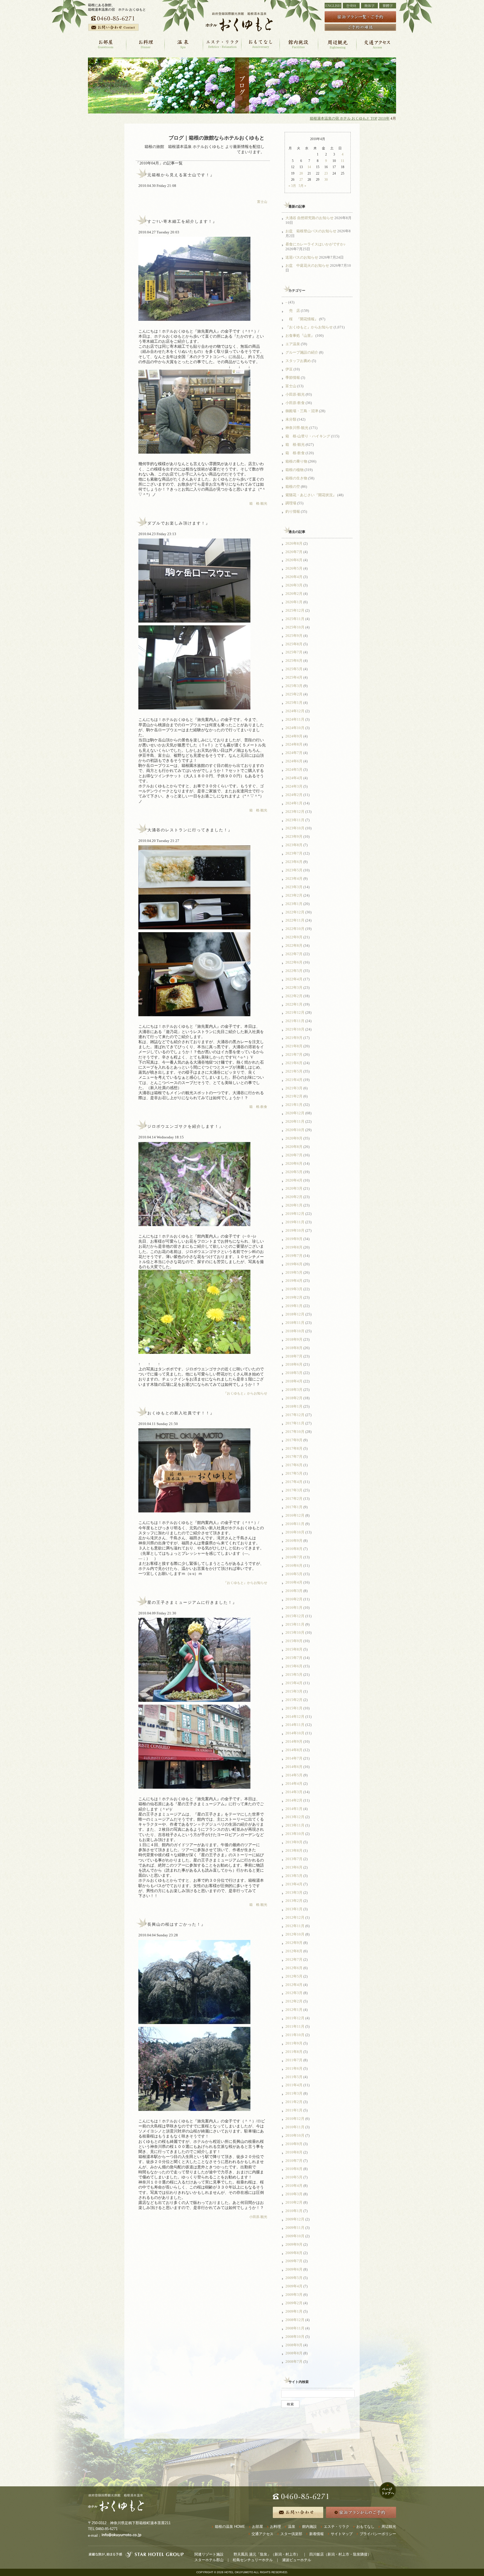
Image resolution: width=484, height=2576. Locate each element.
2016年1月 (294, 1608)
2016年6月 (294, 1566)
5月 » (302, 186)
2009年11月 (295, 2228)
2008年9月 (294, 2345)
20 (301, 173)
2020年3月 (294, 1188)
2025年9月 (294, 636)
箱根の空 (293, 487)
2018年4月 (294, 1381)
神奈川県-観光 (297, 428)
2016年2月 (294, 1599)
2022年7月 (294, 954)
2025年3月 (294, 686)
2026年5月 (294, 568)
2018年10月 (295, 1331)
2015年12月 (295, 1616)
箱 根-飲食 (258, 1107)
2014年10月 (295, 1733)
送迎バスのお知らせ (302, 257)
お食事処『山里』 (300, 336)
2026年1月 (294, 602)
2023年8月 (294, 845)
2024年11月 (295, 719)
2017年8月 (294, 1448)
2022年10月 (295, 929)
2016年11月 (295, 1524)
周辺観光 (389, 2527)
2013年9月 (294, 1842)
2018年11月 (295, 1323)
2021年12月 (295, 1012)
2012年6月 (294, 1968)
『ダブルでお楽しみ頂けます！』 (176, 523)
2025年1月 (294, 703)
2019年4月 (294, 1281)
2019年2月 (294, 1297)
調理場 (291, 503)
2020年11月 (295, 1121)
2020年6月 (294, 1163)
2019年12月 (295, 1214)
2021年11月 (295, 1021)
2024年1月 (294, 803)
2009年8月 (294, 2253)
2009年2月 (294, 2303)
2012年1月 (294, 2010)
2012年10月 (295, 1934)
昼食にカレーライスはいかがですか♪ (316, 244)
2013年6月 (294, 1867)
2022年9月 (294, 937)
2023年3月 (294, 887)
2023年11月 (295, 820)
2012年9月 (294, 1943)
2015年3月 (294, 1691)
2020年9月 (294, 1138)
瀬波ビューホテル (297, 2560)
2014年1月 (294, 1809)
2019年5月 (294, 1272)
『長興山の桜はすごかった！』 (174, 1924)
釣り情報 (293, 511)
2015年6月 (294, 1666)
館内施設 (310, 2527)
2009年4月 (294, 2286)
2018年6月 (294, 1364)
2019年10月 (295, 1230)
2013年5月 (294, 1876)
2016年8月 (294, 1549)
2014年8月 (294, 1750)
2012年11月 (295, 1926)
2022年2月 (294, 996)
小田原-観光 (258, 2217)
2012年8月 (294, 1951)
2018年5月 (294, 1373)
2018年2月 (294, 1398)
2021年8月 (294, 1046)
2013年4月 (294, 1884)
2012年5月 (294, 1976)
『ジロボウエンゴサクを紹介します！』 (183, 1126)
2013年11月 (295, 1825)
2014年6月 (294, 1767)
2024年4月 (294, 778)
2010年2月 (294, 2202)
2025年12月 (295, 610)
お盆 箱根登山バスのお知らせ (311, 231)
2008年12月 (295, 2320)
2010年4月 (294, 2186)
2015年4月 (294, 1683)
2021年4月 (294, 1080)
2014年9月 (294, 1741)
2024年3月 (294, 786)
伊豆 (289, 369)
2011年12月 (295, 2018)
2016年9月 (294, 1541)
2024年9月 (294, 736)
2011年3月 (294, 2093)
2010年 (384, 119)
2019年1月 (294, 1306)
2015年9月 (294, 1641)
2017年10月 (295, 1432)
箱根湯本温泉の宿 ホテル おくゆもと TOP (344, 119)
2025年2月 (294, 694)
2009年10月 (295, 2236)
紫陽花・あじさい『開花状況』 (311, 495)
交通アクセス (262, 2534)
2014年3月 (294, 1792)
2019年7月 (294, 1256)
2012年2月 (294, 2001)
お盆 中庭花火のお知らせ (307, 265)
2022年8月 (294, 945)
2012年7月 (294, 1959)
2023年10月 (295, 828)
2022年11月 (295, 920)
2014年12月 (295, 1717)
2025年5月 (294, 669)
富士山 (262, 202)
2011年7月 (294, 2060)
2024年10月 (295, 728)
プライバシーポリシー (378, 2534)
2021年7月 (294, 1054)
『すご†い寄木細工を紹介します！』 (180, 221)
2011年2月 (294, 2102)
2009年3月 (294, 2295)
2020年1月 (294, 1205)
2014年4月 (294, 1784)
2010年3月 (294, 2194)
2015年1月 (294, 1708)
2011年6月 (294, 2068)
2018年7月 (294, 1356)
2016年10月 (295, 1532)
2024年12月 (295, 711)
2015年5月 (294, 1675)
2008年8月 (294, 2353)
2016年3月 (294, 1591)
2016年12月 (295, 1515)
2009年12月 (295, 2219)
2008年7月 (294, 2362)
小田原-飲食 (295, 403)
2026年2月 (294, 594)
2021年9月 (294, 1038)
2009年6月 (294, 2269)
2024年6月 (294, 761)
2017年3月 (294, 1490)
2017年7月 (294, 1457)
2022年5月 (294, 971)
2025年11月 (295, 619)
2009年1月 (294, 2311)
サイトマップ (342, 2534)
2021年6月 (294, 1063)
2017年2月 (294, 1499)
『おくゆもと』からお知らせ (245, 1393)
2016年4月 (294, 1582)
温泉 (292, 2527)
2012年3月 (294, 1993)
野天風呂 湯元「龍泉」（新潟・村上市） (267, 2554)
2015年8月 (294, 1649)
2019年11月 (295, 1222)
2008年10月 (295, 2337)
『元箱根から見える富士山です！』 (179, 175)
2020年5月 (294, 1172)
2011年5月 (294, 2077)
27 (301, 180)
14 (309, 167)
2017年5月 (294, 1473)
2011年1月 (294, 2110)
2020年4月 (294, 1180)
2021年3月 (294, 1088)
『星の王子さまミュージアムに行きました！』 (190, 1603)
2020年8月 (294, 1147)
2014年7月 (294, 1758)
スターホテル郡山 (209, 2560)
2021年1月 (294, 1105)
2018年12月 (295, 1314)
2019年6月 (294, 1264)
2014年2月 (294, 1800)
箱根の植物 (295, 470)
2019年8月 (294, 1247)
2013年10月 (295, 1834)
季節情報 (293, 378)
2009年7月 (294, 2261)
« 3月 (292, 186)
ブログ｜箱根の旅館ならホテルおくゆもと (217, 138)
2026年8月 (294, 543)
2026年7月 (294, 552)
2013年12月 (295, 1817)
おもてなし (365, 2527)
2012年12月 (295, 1917)
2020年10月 (295, 1130)
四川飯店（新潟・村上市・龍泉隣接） (340, 2554)
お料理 (275, 2527)
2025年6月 (294, 661)
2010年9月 (294, 2144)
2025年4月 (294, 677)
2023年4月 (294, 879)
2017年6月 (294, 1465)
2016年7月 (294, 1557)
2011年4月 (294, 2085)
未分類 (291, 419)
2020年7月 (294, 1155)
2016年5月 (294, 1574)
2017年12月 (295, 1415)
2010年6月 (294, 2169)
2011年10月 (295, 2035)
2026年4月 (294, 577)
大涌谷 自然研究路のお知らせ (310, 218)
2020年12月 (295, 1113)
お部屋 (258, 2527)
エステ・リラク (337, 2527)
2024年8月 (294, 744)
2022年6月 (294, 962)
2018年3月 (294, 1390)
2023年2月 (294, 895)
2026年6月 (294, 560)
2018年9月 (294, 1339)
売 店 (293, 311)
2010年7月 (294, 2161)
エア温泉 (293, 344)
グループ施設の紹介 (302, 352)
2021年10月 (295, 1029)
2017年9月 (294, 1440)
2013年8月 (294, 1850)
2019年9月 (294, 1239)
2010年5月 (294, 2177)
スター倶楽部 (291, 2534)
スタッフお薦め (298, 361)
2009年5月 (294, 2278)
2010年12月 (295, 2119)
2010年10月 (295, 2135)
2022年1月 (294, 1004)
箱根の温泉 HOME (230, 2527)
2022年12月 (295, 912)
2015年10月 (295, 1632)
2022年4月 (294, 979)
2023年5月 (294, 870)
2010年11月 (295, 2127)
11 (343, 161)
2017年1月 (294, 1507)
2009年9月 (294, 2244)
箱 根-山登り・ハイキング (308, 436)
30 (326, 180)
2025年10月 (295, 627)
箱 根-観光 (258, 503)
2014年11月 (295, 1725)
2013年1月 (294, 1909)
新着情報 (317, 2534)
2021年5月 (294, 1071)
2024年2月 (294, 795)
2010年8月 (294, 2152)
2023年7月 (294, 853)
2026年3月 (294, 585)
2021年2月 (294, 1096)
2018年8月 (294, 1348)
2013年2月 (294, 1901)
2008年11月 (295, 2328)
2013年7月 (294, 1859)
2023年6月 (294, 862)
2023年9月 (294, 836)
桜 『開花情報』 (302, 319)
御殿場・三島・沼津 (302, 411)
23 (326, 173)
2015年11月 (295, 1624)
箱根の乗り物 (296, 461)
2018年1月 (294, 1406)
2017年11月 (295, 1423)
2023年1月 (294, 904)
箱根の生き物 (296, 478)
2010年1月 (294, 2211)
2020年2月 (294, 1197)
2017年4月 (294, 1482)
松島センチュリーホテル (253, 2560)
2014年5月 (294, 1775)
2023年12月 (295, 812)
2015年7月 (294, 1658)
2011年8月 (294, 2052)
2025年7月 (294, 652)
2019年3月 (294, 1289)
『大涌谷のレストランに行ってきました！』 (188, 830)
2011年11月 (295, 2026)
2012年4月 (294, 1985)
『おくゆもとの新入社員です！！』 (179, 1413)
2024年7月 (294, 753)
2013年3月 (294, 1892)
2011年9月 (294, 2043)
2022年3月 (294, 988)
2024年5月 (294, 770)
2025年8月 (294, 644)
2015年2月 (294, 1700)
